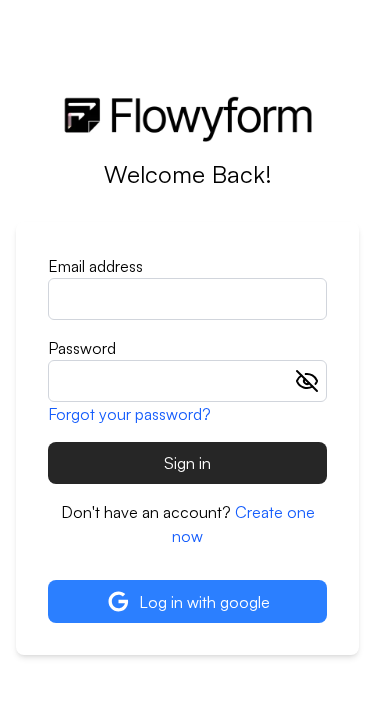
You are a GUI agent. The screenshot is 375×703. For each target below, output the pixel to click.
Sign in (187, 463)
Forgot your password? (129, 414)
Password (82, 348)
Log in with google (204, 602)
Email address (95, 266)
